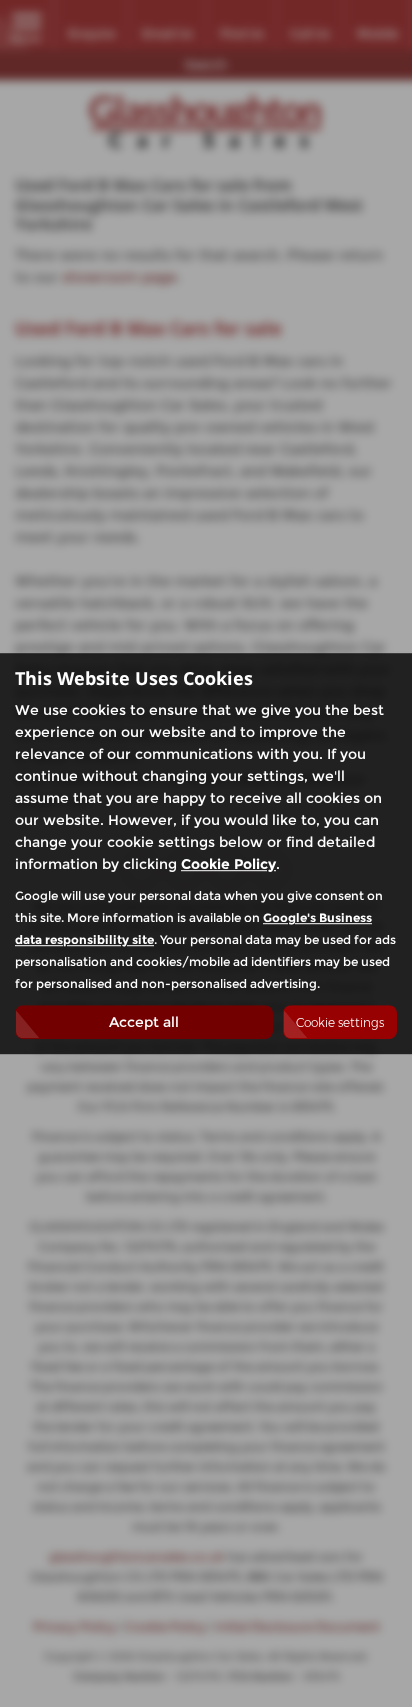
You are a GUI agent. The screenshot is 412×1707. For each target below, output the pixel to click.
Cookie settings (340, 1022)
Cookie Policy (228, 864)
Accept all (144, 1022)
